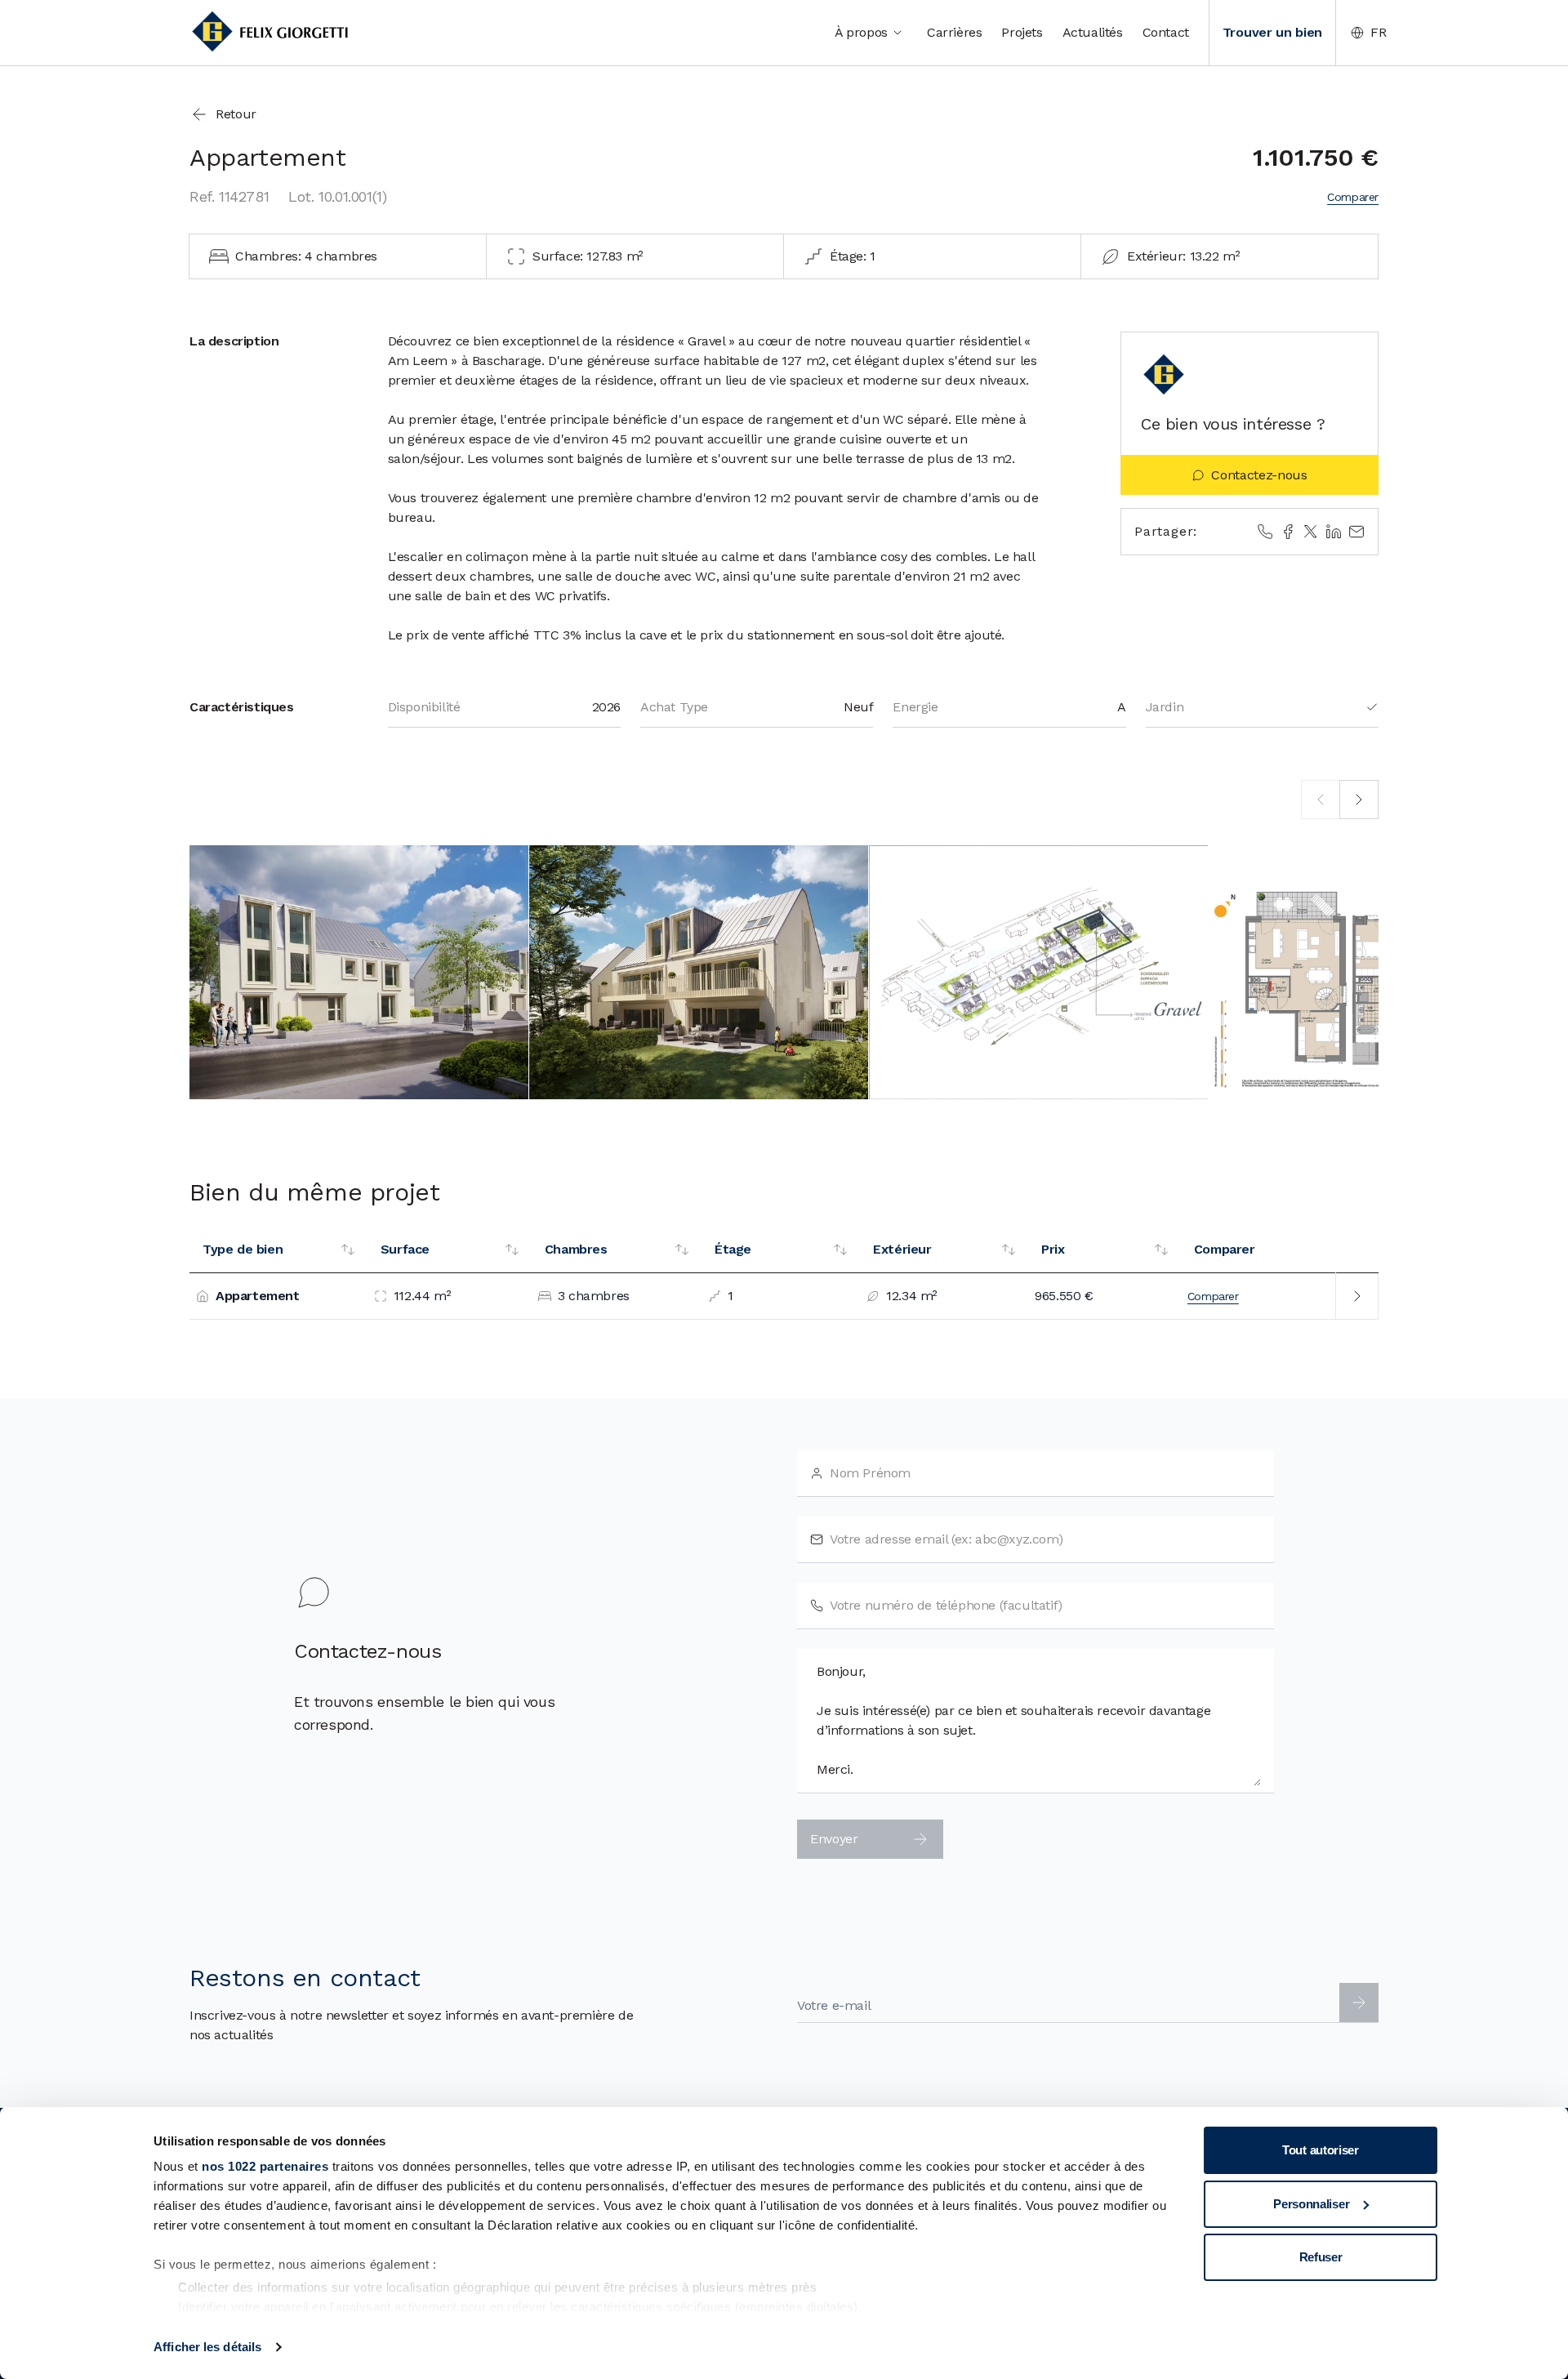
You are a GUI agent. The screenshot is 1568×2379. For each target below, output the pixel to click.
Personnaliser (1311, 2204)
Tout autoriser (1321, 2150)
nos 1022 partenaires (265, 2166)
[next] (1359, 800)
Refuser (1321, 2257)
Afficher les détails (207, 2347)
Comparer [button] (1353, 197)
